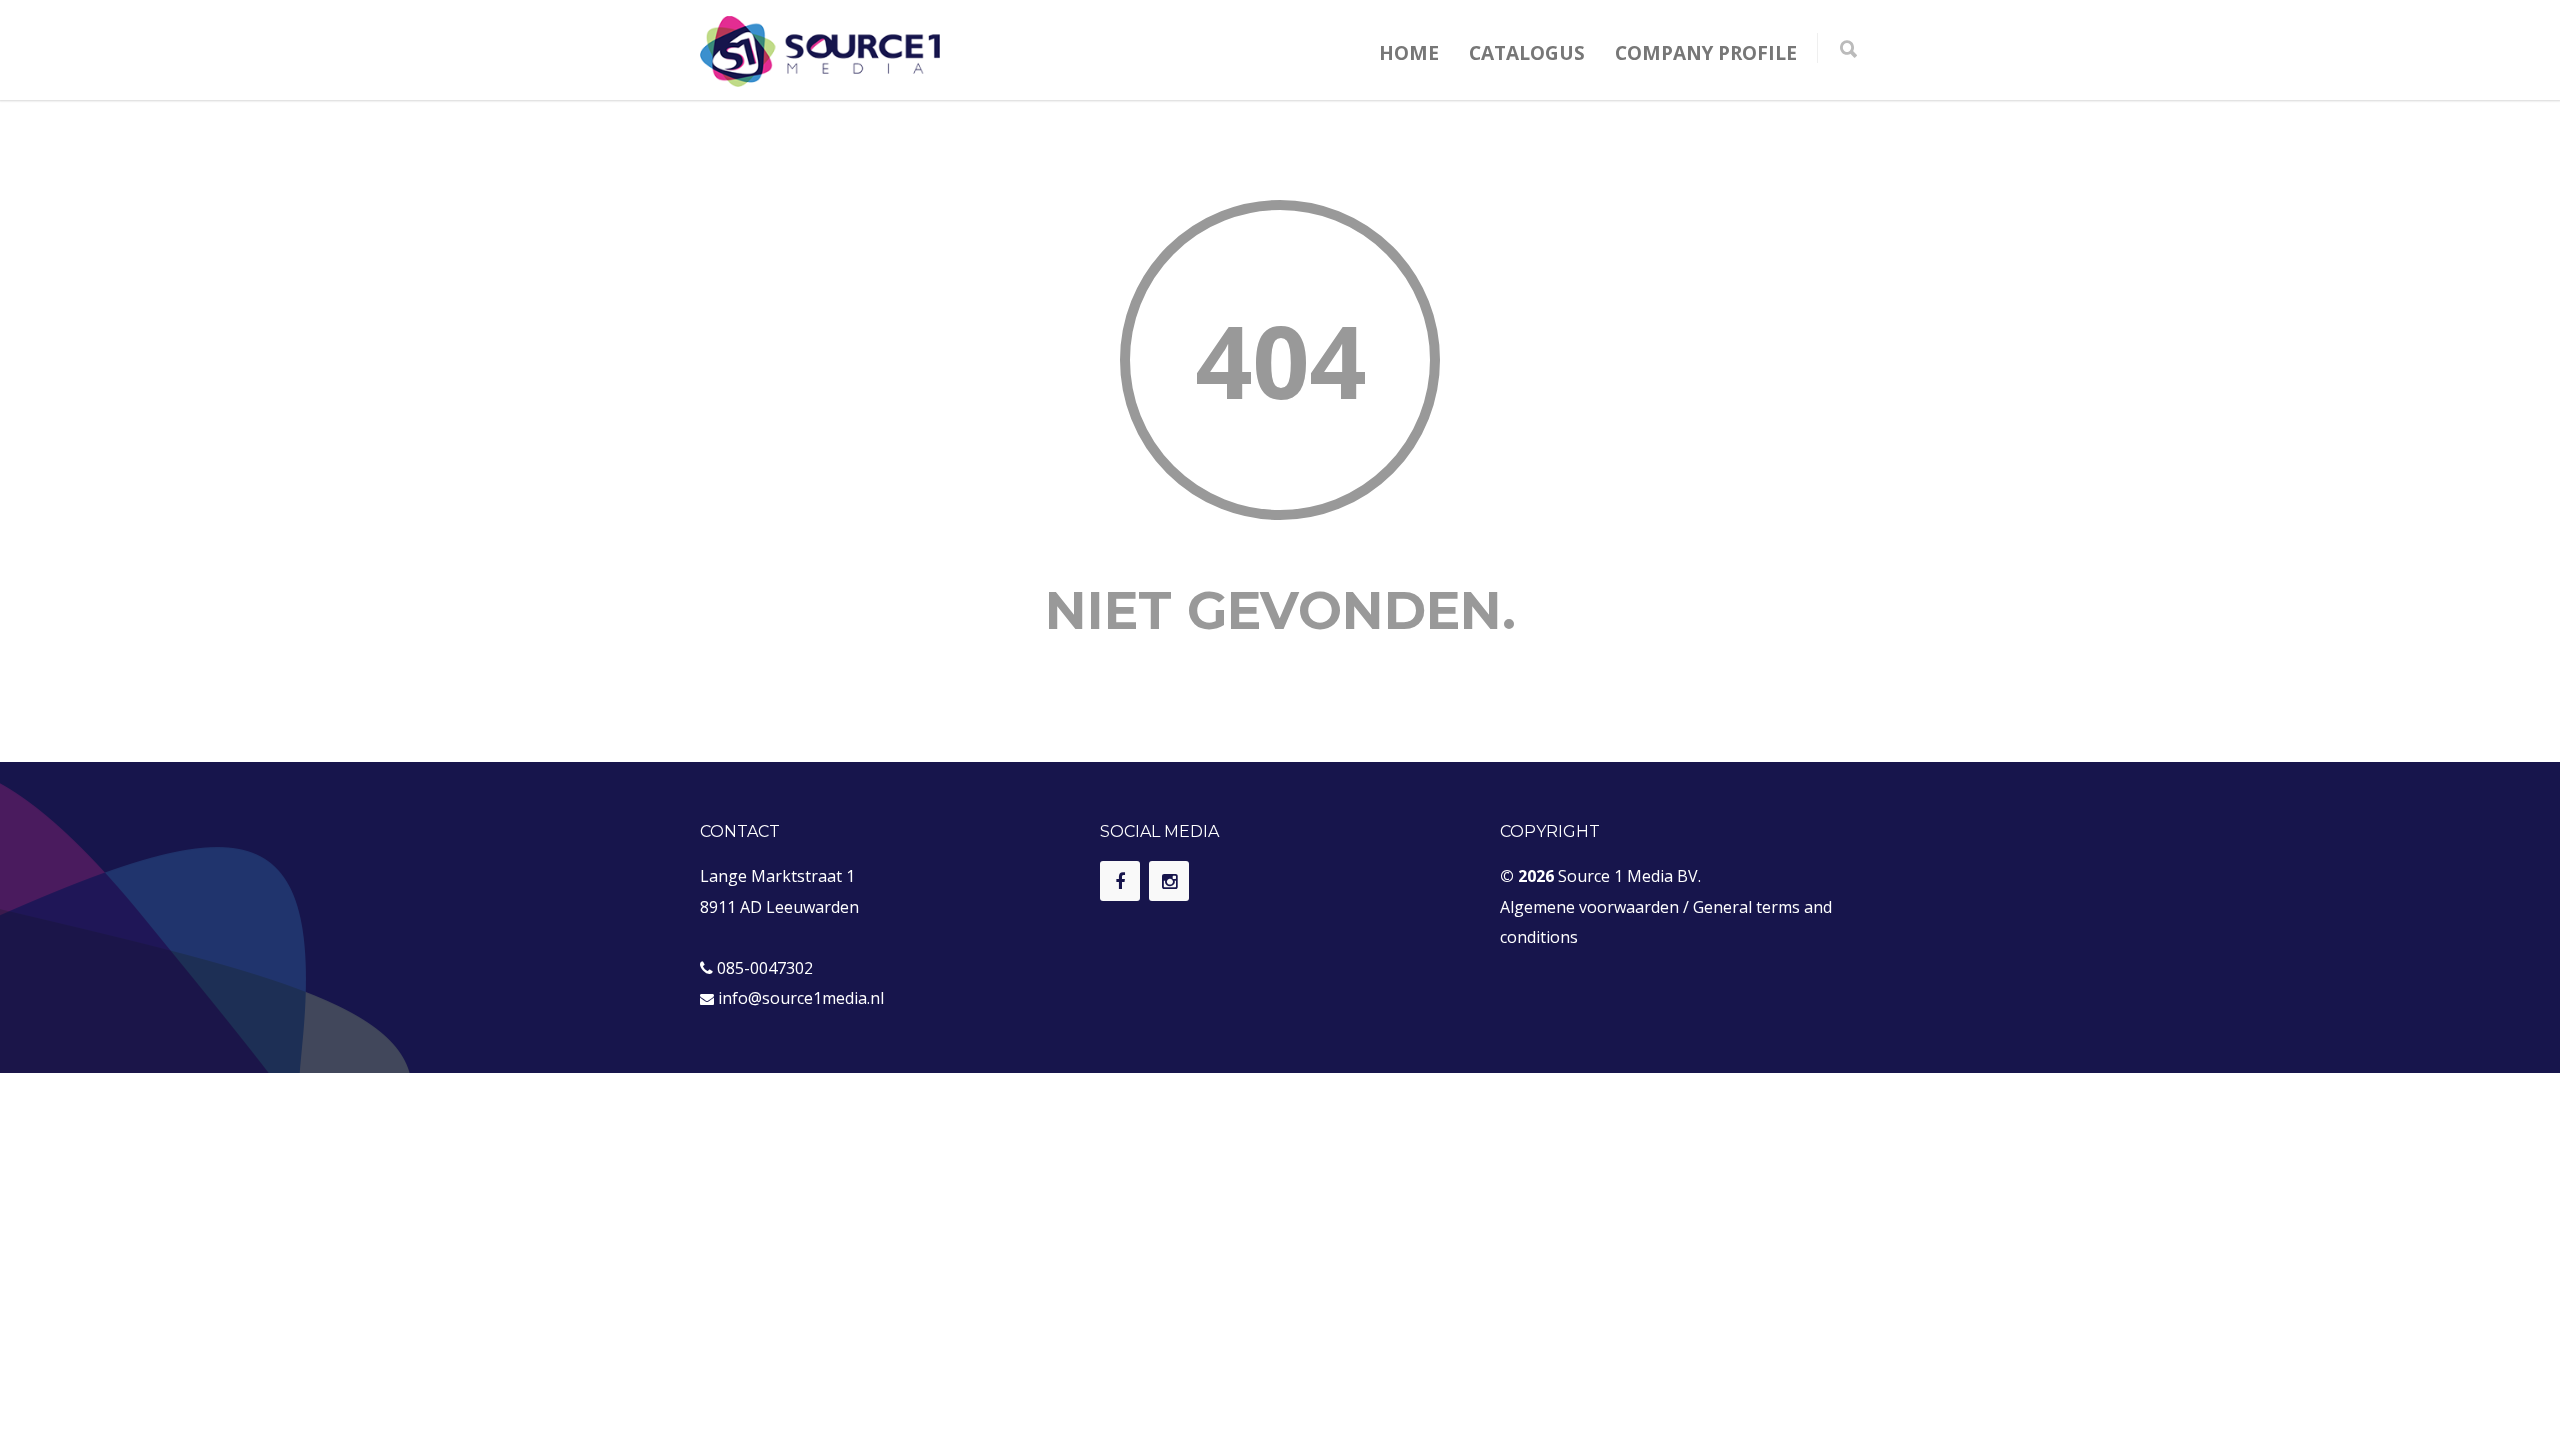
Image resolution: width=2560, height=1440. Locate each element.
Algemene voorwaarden (1589, 907)
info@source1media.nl (801, 998)
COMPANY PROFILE (1706, 53)
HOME (1409, 53)
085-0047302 (765, 968)
